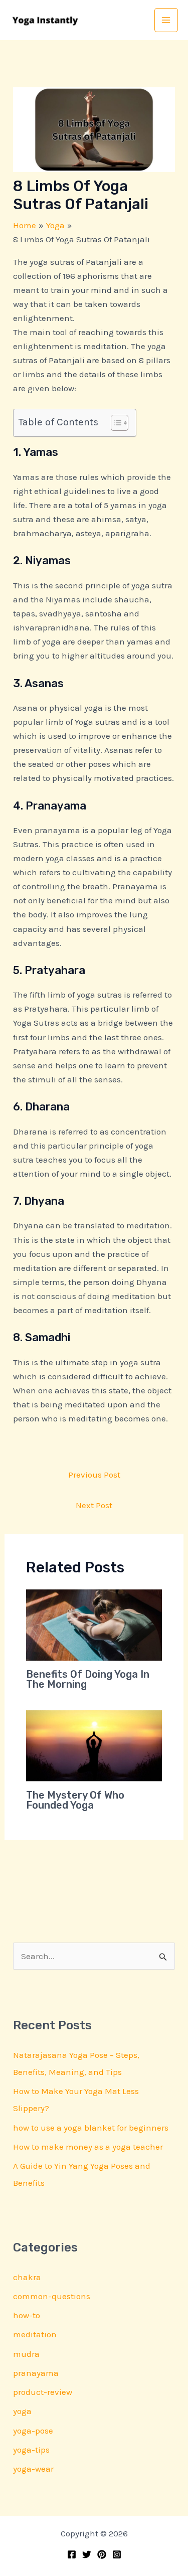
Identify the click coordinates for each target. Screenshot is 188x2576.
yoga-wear (33, 2469)
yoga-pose (33, 2431)
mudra (26, 2354)
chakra (27, 2277)
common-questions (52, 2296)
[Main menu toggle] (166, 20)
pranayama (36, 2373)
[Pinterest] (102, 2554)
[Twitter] (87, 2554)
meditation (35, 2334)
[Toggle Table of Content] (115, 423)
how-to (27, 2315)
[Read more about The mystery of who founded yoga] (94, 1745)
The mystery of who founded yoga (75, 1800)
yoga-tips (31, 2450)
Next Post (94, 1505)
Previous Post (94, 1475)
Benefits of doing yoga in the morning (88, 1679)
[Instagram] (117, 2554)
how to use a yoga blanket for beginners (91, 2128)
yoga (22, 2411)
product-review (43, 2392)
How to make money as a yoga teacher (88, 2147)
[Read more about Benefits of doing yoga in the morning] (94, 1624)
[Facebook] (72, 2554)
